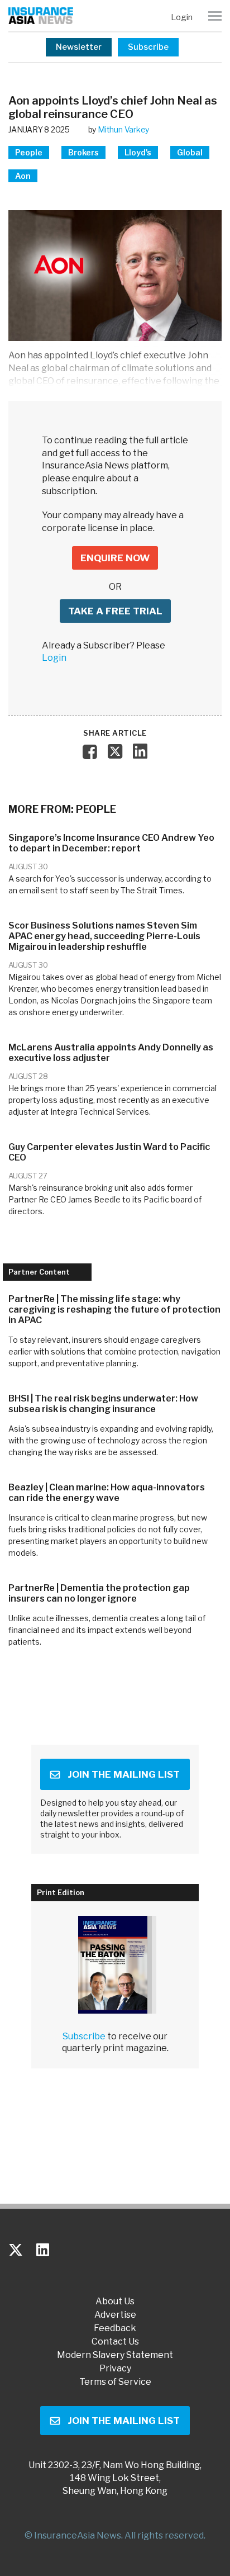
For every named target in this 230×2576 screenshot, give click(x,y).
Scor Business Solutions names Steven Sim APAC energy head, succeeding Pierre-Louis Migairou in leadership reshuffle (104, 936)
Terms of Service (115, 2382)
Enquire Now (115, 558)
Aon (23, 176)
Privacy (115, 2369)
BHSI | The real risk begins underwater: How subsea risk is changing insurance (103, 1404)
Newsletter (79, 47)
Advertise (115, 2315)
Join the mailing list (124, 1774)
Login (182, 17)
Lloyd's (138, 152)
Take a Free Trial (115, 611)
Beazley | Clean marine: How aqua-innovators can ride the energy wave (107, 1493)
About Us (115, 2302)
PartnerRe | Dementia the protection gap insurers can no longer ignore (99, 1593)
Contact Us (115, 2342)
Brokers (83, 152)
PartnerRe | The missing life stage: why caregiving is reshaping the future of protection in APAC (114, 1310)
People (29, 152)
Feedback (115, 2328)
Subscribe (148, 47)
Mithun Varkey (123, 129)
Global (190, 152)
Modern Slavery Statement (115, 2355)
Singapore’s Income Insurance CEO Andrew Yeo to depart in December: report (111, 843)
